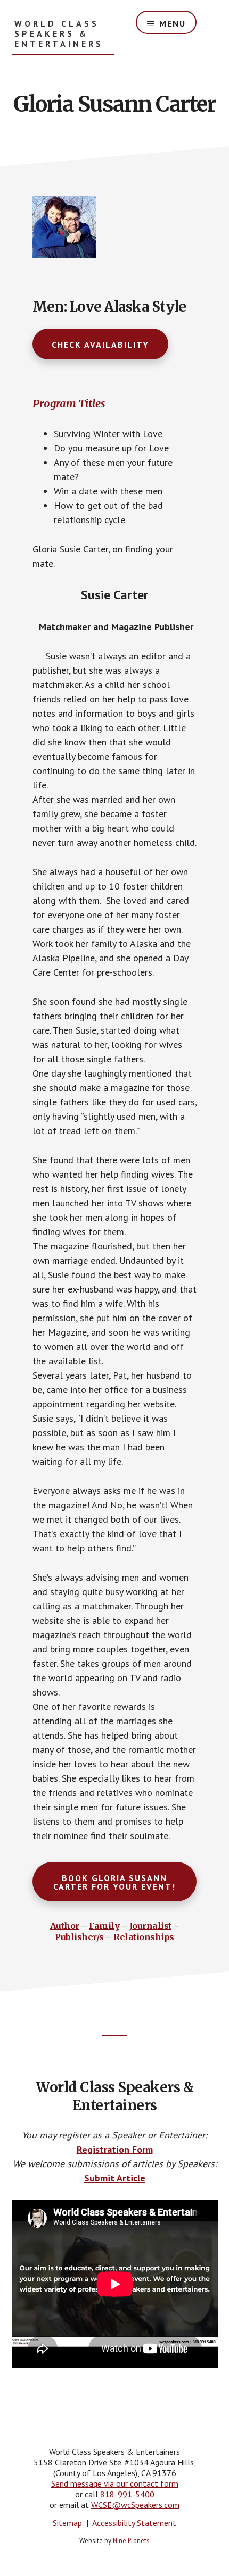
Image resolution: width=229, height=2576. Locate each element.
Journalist (150, 1926)
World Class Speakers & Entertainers (59, 34)
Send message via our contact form (115, 2483)
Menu (173, 23)
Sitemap (67, 2523)
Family (104, 1926)
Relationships (144, 1937)
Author (65, 1926)
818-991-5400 (127, 2494)
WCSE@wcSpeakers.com (135, 2505)
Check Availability (100, 345)
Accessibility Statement (134, 2523)
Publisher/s (79, 1937)
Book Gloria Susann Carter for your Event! (114, 1882)
